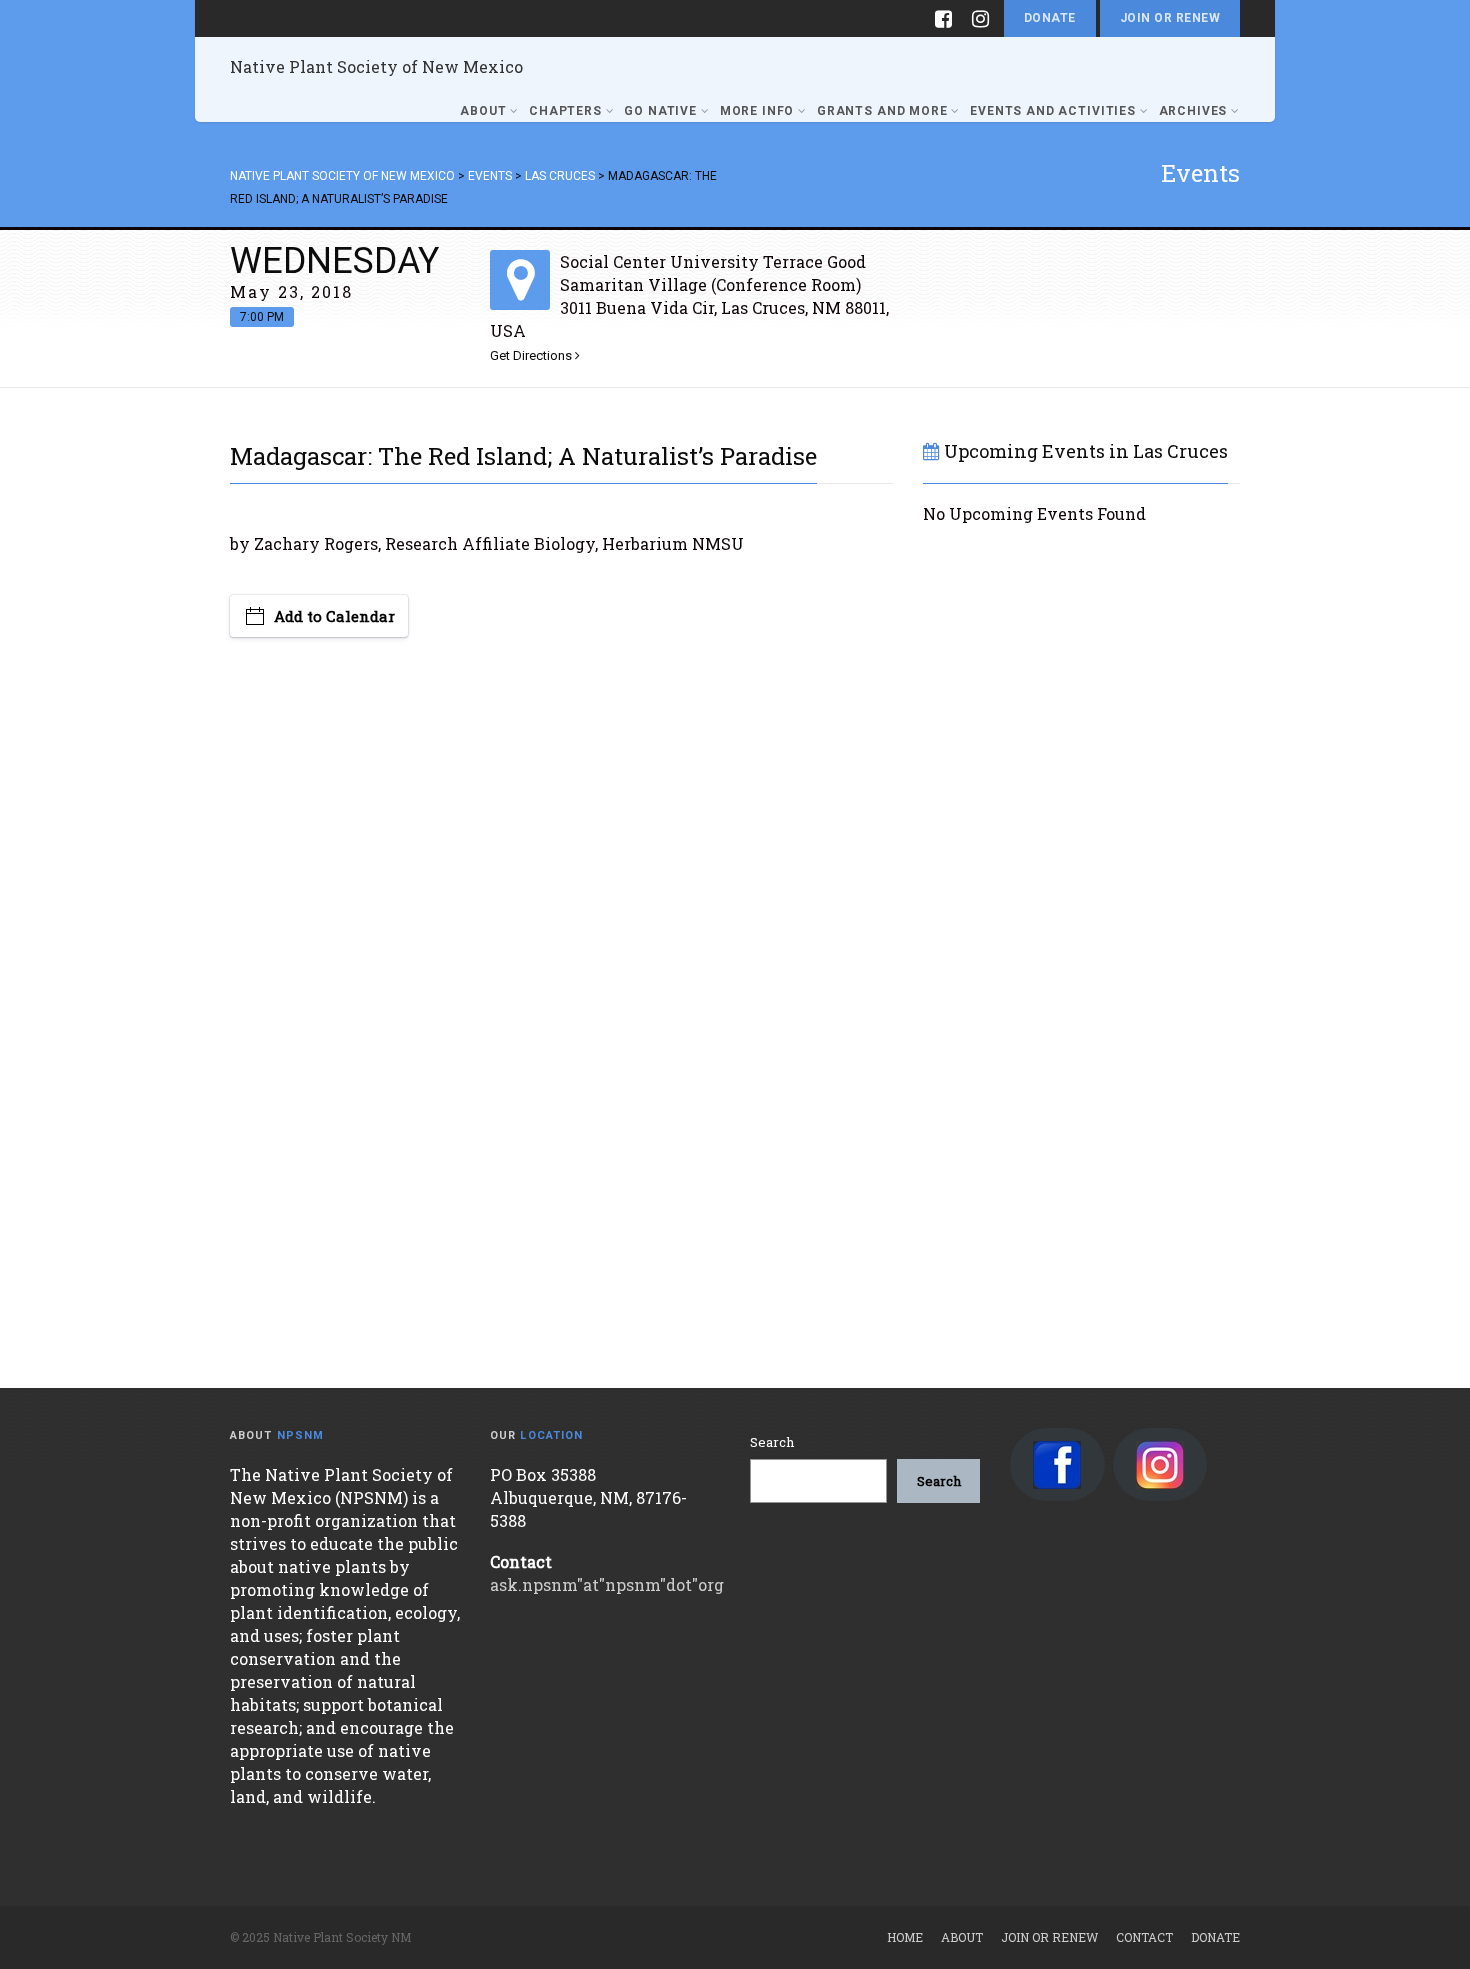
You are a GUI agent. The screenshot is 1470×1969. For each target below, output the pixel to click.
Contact (1144, 1937)
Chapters (565, 111)
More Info (757, 111)
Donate (1050, 18)
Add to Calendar (334, 616)
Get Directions (532, 355)
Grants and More (882, 111)
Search (772, 1442)
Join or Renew (1170, 18)
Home (905, 1937)
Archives (1193, 111)
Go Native (660, 111)
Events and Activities (1053, 111)
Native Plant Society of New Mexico (376, 66)
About (483, 111)
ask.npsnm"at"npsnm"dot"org (607, 1584)
